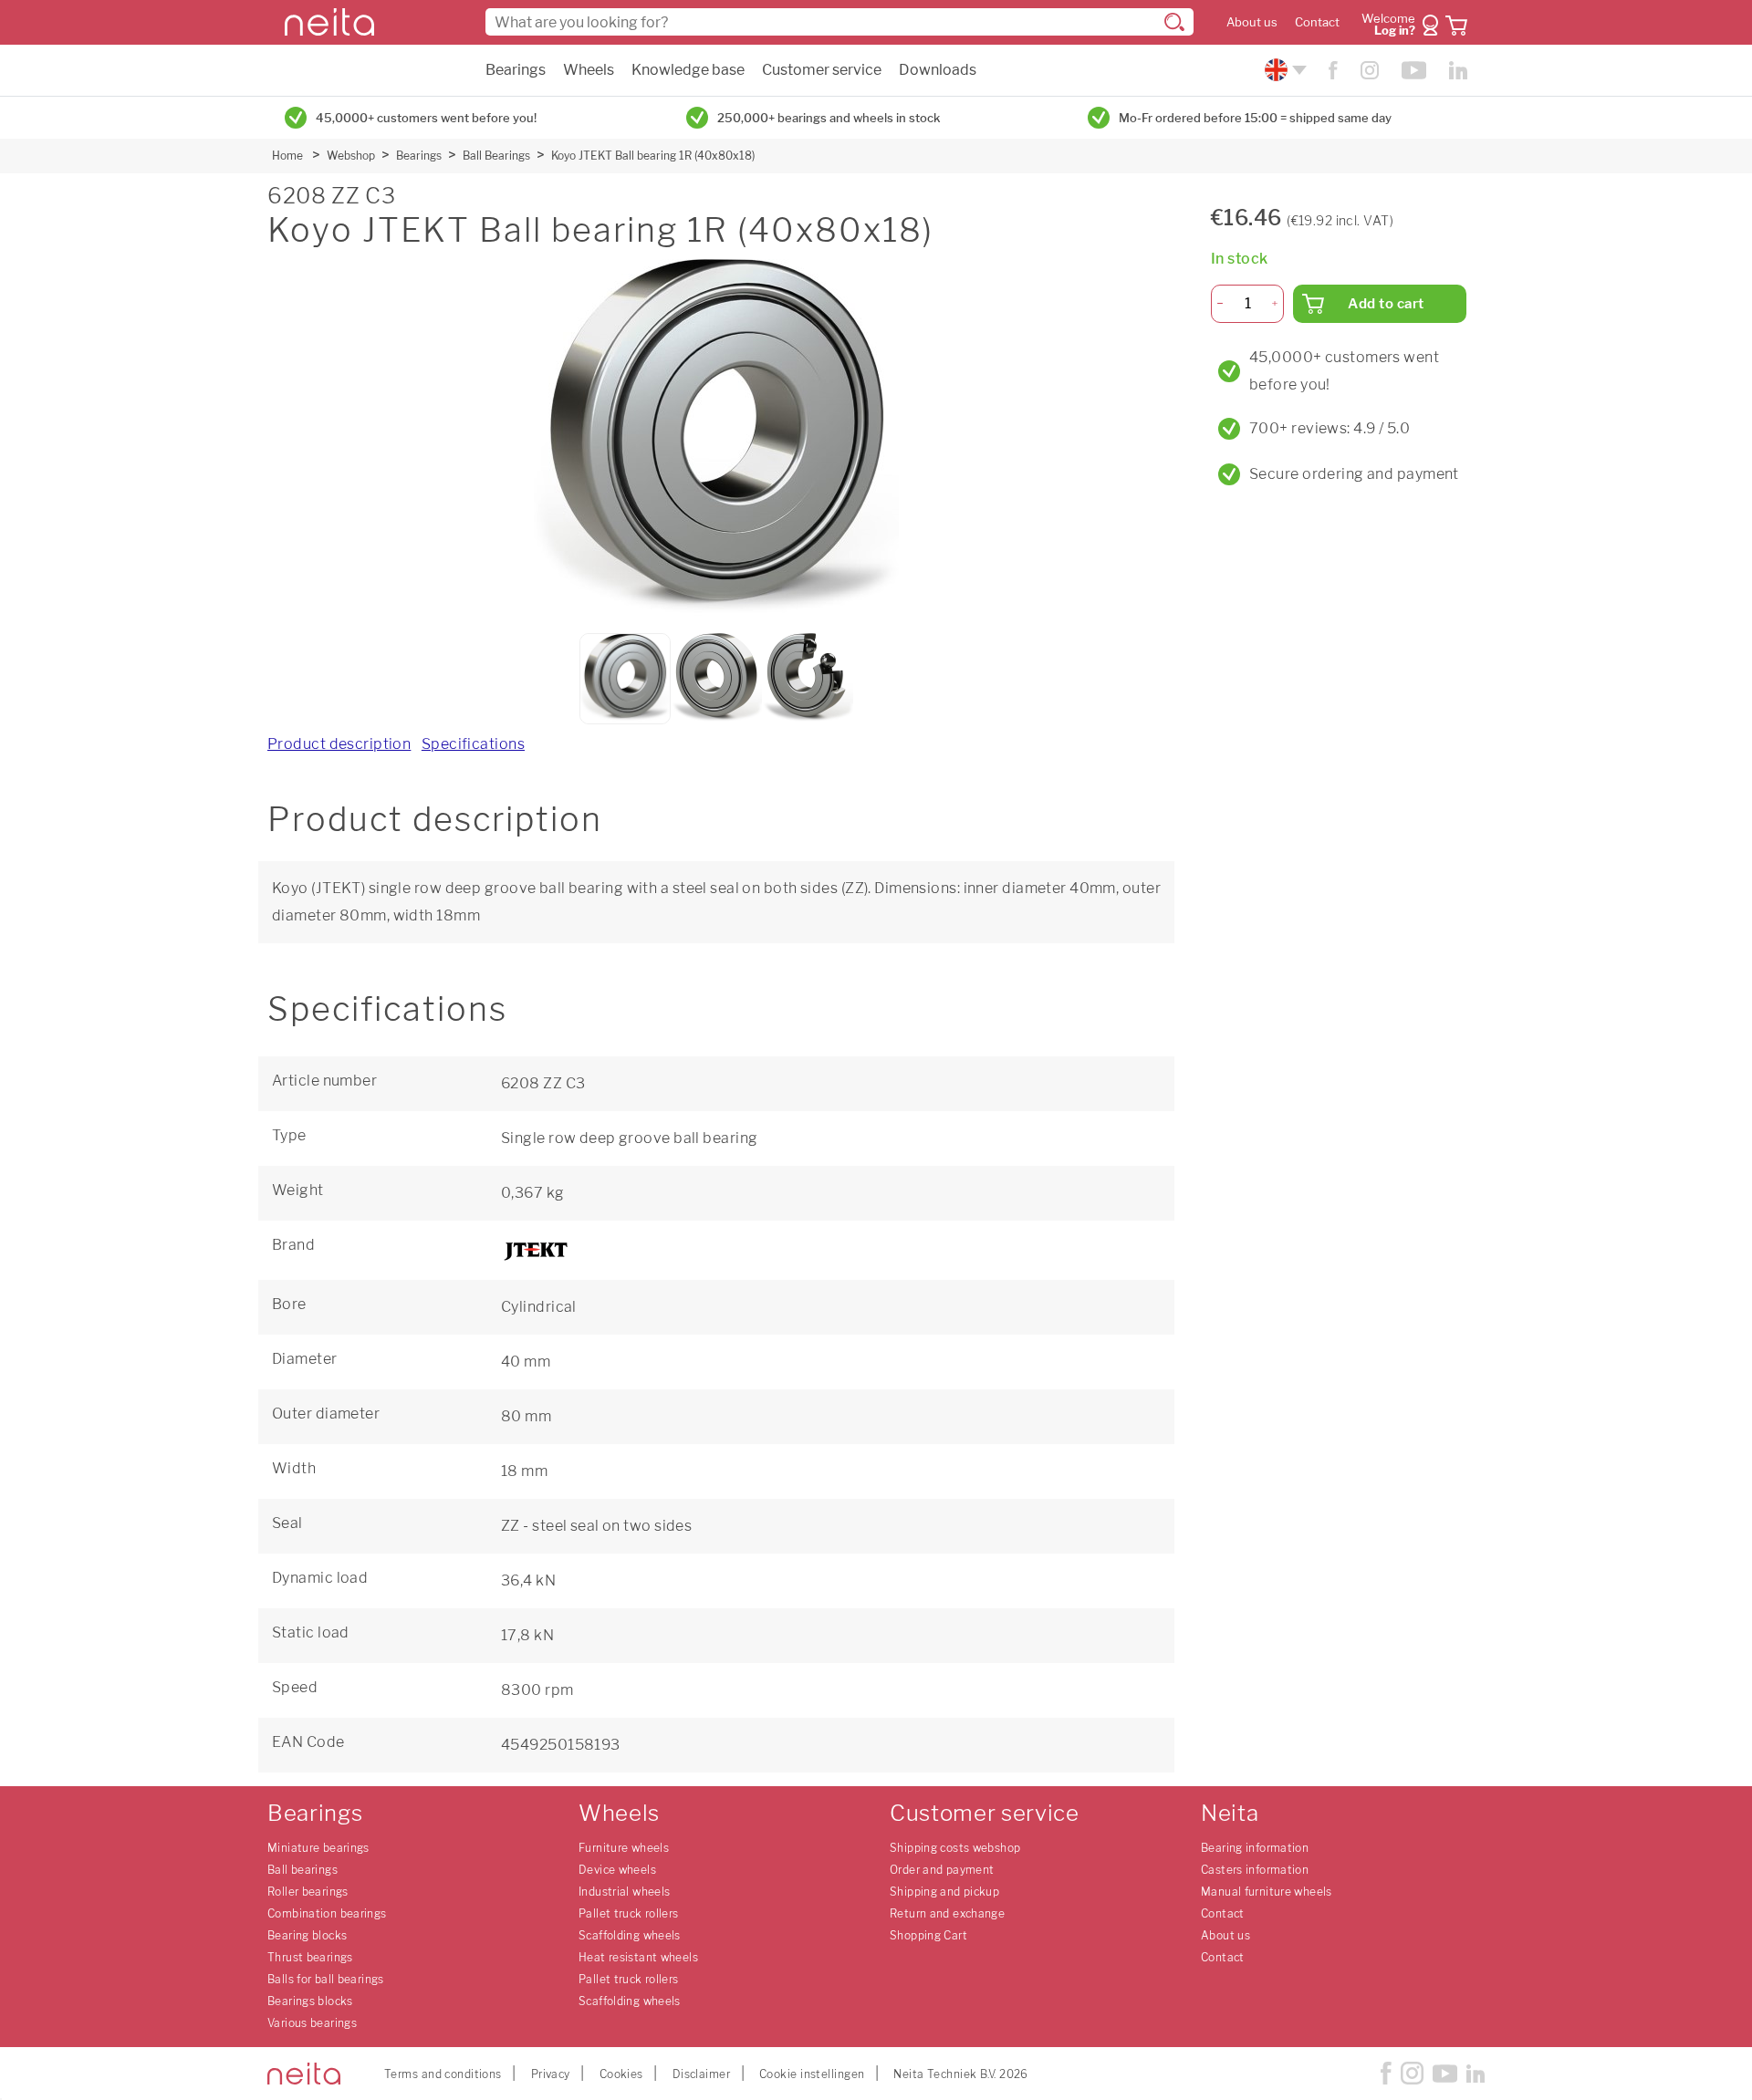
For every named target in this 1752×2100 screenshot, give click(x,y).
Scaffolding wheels (630, 1935)
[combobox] (839, 22)
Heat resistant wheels (638, 1957)
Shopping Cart (928, 1935)
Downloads (938, 70)
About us (1252, 22)
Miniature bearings (318, 1848)
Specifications (473, 744)
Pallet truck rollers (629, 1913)
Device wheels (617, 1870)
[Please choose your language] (1283, 70)
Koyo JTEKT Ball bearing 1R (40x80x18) (653, 156)
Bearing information (1255, 1848)
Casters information (1255, 1870)
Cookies (621, 2074)
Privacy (551, 2074)
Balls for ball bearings (326, 1979)
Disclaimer (701, 2074)
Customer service (822, 70)
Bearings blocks (310, 2001)
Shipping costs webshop (955, 1848)
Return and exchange (947, 1913)
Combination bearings (327, 1913)
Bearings (516, 70)
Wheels (589, 70)
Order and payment (942, 1870)
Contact (1317, 22)
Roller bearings (308, 1892)
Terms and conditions (443, 2074)
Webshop (351, 156)
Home (287, 156)
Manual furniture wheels (1267, 1892)
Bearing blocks (307, 1935)
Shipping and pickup (944, 1892)
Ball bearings (302, 1870)
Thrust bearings (310, 1957)
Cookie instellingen (812, 2074)
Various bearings (312, 2023)
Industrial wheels (624, 1892)
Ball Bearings (496, 156)
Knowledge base (688, 70)
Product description (339, 744)
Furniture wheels (624, 1848)
